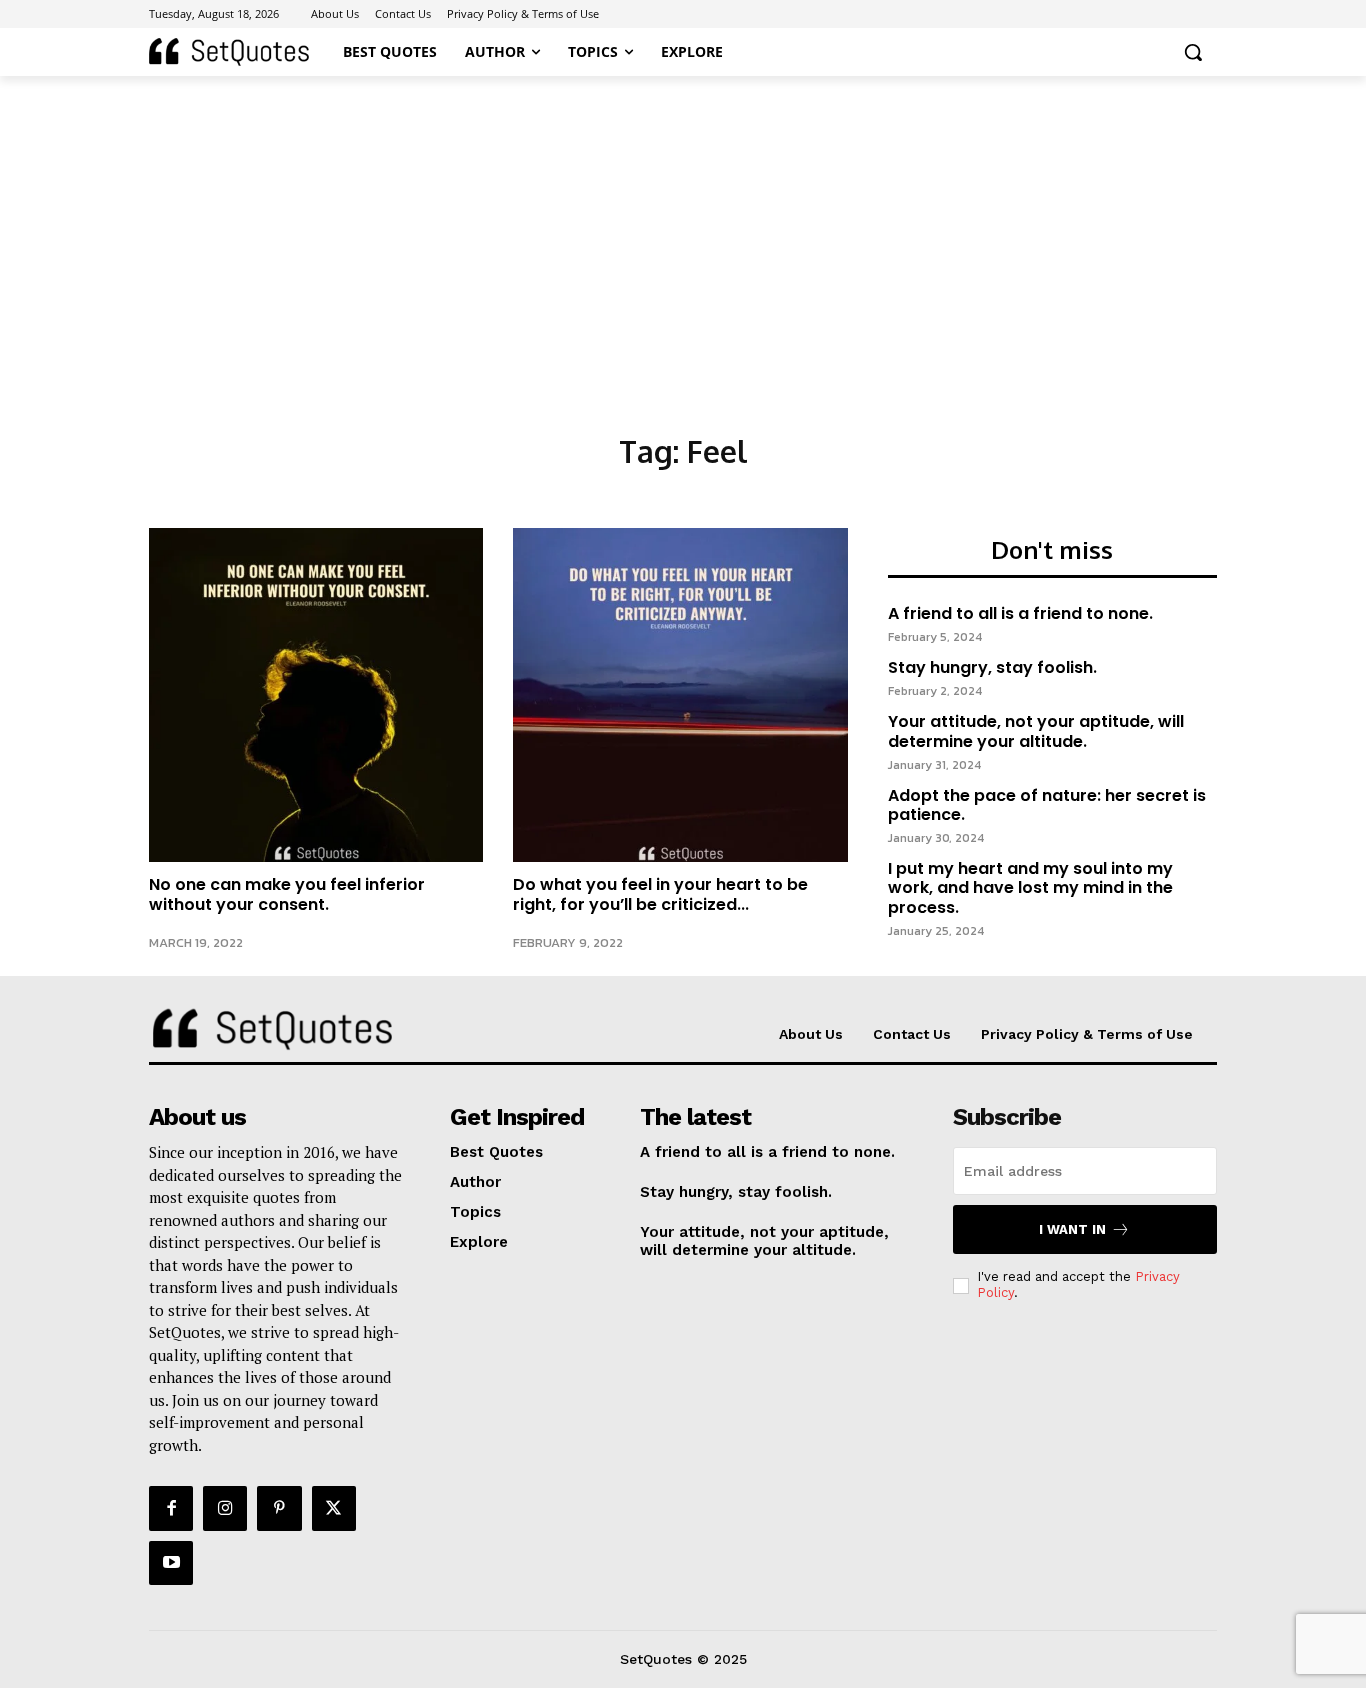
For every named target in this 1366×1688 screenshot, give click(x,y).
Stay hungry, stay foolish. (992, 667)
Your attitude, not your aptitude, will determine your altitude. (1036, 731)
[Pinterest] (279, 1508)
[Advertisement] (683, 226)
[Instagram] (225, 1508)
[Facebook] (171, 1508)
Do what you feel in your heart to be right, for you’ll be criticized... (660, 894)
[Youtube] (171, 1563)
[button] (1193, 52)
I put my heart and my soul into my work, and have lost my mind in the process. (1030, 887)
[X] (334, 1508)
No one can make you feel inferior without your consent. (287, 894)
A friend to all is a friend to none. (1020, 613)
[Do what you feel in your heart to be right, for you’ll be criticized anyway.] (680, 695)
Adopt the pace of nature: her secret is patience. (1047, 805)
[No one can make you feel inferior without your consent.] (316, 695)
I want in (1072, 1229)
